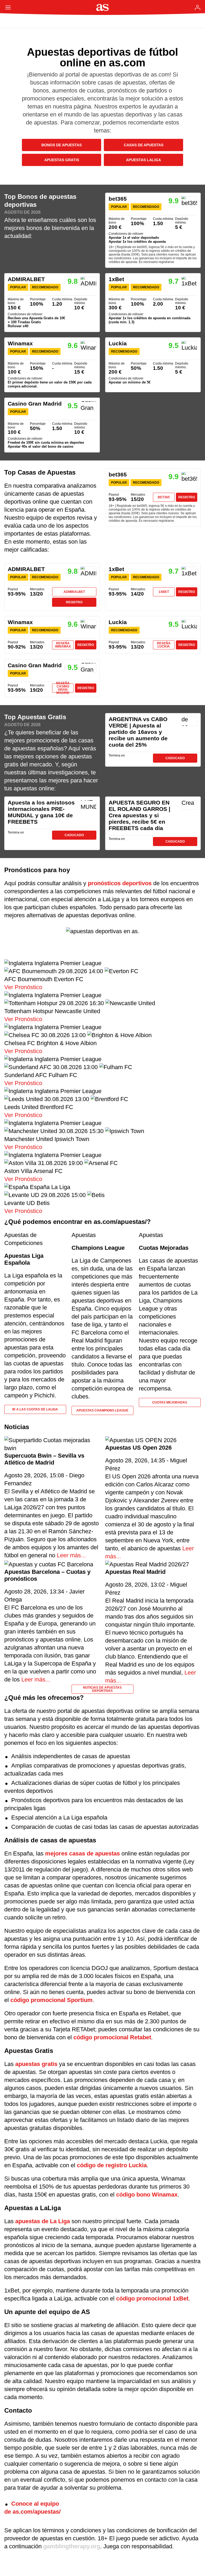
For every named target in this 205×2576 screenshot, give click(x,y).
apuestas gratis (36, 2064)
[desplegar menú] (8, 7)
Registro (187, 497)
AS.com (20, 21)
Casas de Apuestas (144, 145)
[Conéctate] (198, 7)
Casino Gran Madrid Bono (52, 425)
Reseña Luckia (164, 645)
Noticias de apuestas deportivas (102, 1689)
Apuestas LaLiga (143, 160)
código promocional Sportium (52, 2000)
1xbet (164, 592)
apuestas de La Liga (43, 2221)
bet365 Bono (153, 230)
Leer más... (70, 1555)
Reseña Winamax (63, 645)
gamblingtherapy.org (72, 2546)
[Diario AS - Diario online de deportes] (103, 7)
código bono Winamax (147, 2195)
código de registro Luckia (112, 2165)
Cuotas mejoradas (170, 1402)
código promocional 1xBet (152, 2298)
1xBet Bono (153, 303)
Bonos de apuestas (62, 145)
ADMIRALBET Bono (52, 303)
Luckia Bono (153, 365)
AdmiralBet (74, 592)
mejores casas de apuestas (82, 1853)
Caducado (175, 758)
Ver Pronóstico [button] (23, 987)
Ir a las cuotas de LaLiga (35, 1409)
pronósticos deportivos (120, 883)
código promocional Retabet (112, 2037)
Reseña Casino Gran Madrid (63, 688)
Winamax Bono (52, 365)
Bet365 (164, 497)
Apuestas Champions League (102, 1410)
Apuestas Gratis (62, 160)
